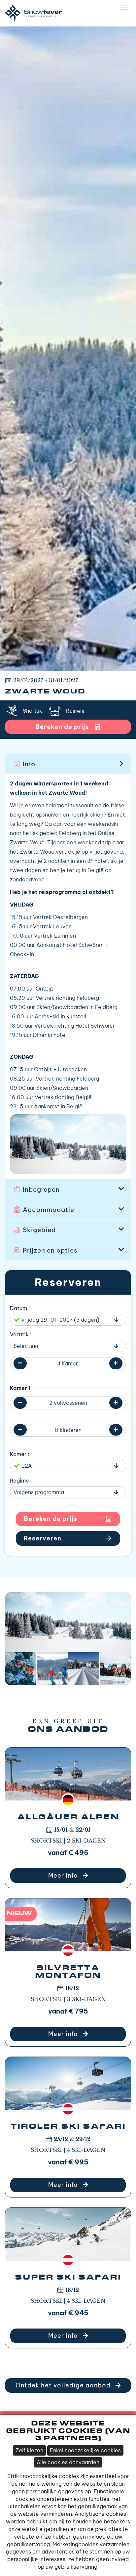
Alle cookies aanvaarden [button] (68, 2462)
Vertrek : (21, 1334)
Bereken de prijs (51, 1519)
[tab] (68, 764)
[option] (68, 349)
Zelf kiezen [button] (29, 2450)
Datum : (20, 1308)
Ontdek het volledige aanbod (64, 2385)
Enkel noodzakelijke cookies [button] (85, 2450)
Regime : (21, 1481)
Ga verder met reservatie (68, 1538)
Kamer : (20, 1454)
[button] (68, 764)
